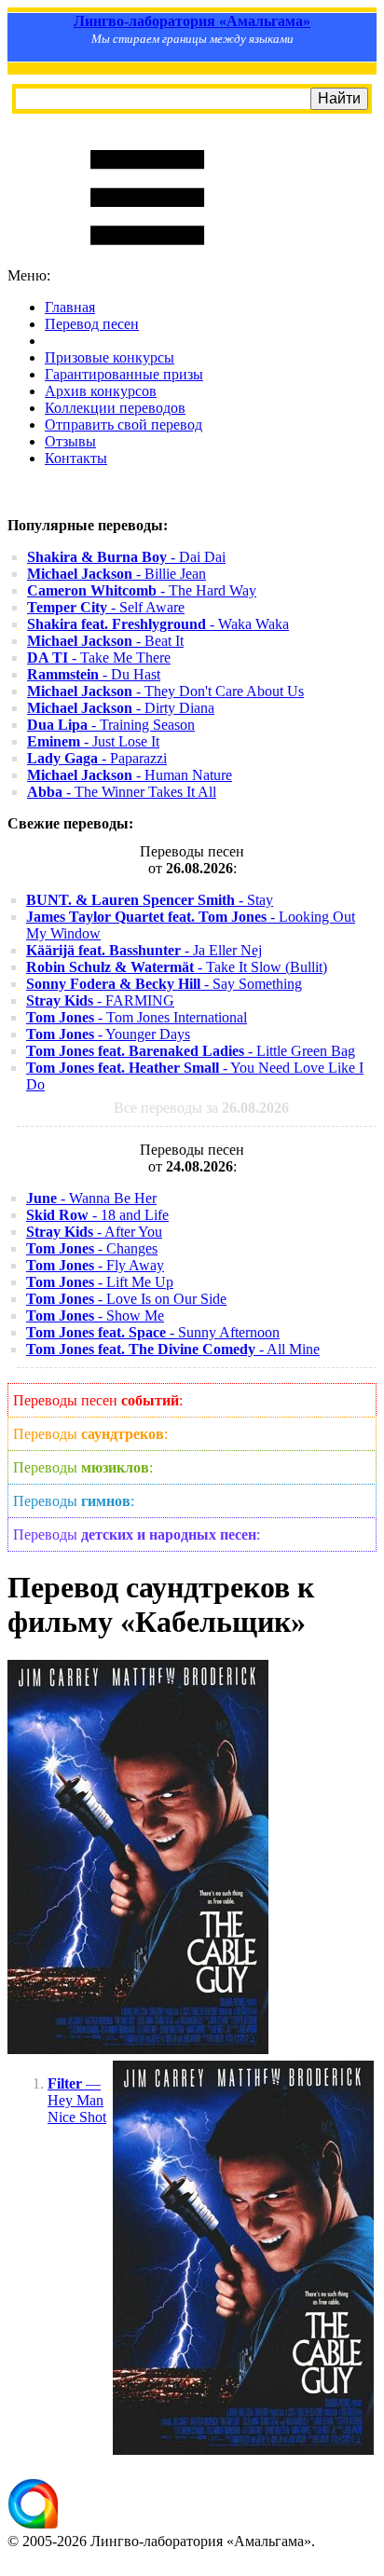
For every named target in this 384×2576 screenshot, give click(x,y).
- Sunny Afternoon (153, 1332)
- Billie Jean (117, 574)
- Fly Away (95, 1265)
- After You (94, 1232)
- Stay (150, 900)
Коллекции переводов (115, 408)
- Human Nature (130, 775)
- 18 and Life (97, 1215)
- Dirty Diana (121, 708)
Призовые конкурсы (110, 357)
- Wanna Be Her (91, 1198)
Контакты (76, 458)
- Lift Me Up (100, 1282)
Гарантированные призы (124, 374)
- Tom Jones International (137, 1017)
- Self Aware (106, 607)
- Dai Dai (126, 557)
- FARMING (100, 1000)
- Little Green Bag (191, 1051)
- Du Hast (94, 674)
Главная (70, 307)
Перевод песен (92, 324)
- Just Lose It (93, 741)
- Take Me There (99, 658)
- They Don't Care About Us (165, 691)
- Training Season (111, 725)
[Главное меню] (147, 259)
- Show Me (95, 1315)
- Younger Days (108, 1034)
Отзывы (70, 441)
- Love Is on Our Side (126, 1299)
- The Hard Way (142, 590)
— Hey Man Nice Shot (77, 2100)
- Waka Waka (158, 624)
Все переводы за (201, 1108)
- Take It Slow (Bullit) (177, 967)
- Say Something (164, 984)
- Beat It (105, 641)
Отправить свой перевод (123, 425)
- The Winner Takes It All (122, 792)
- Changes (92, 1248)
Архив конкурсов (101, 391)
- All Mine (173, 1349)
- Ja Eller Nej (144, 950)
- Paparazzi (97, 758)
